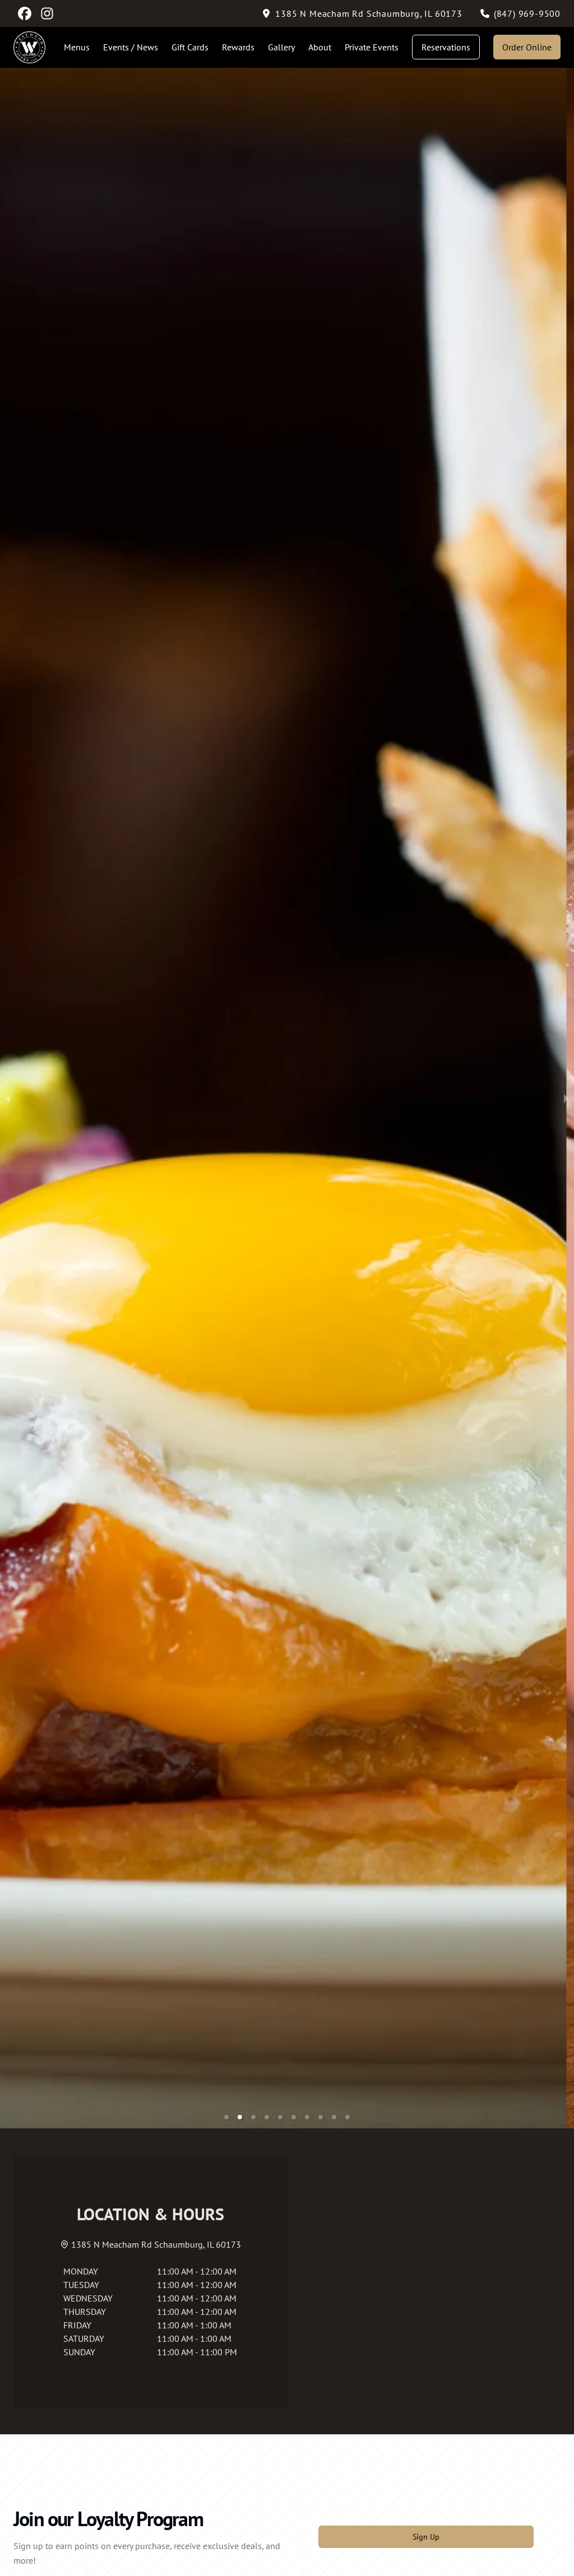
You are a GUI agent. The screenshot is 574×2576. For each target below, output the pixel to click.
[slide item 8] (321, 2117)
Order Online (527, 47)
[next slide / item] (566, 1098)
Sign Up (426, 2537)
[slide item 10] (348, 2117)
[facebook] (25, 13)
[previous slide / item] (8, 1098)
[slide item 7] (307, 2117)
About (320, 47)
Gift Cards (190, 47)
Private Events (372, 47)
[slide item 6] (294, 2117)
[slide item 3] (253, 2117)
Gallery (281, 47)
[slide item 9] (334, 2117)
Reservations (446, 47)
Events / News (131, 47)
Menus (77, 47)
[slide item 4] (267, 2117)
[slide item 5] (280, 2117)
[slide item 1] (226, 2117)
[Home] (29, 47)
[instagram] (47, 13)
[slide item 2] (240, 2117)
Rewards (238, 47)
